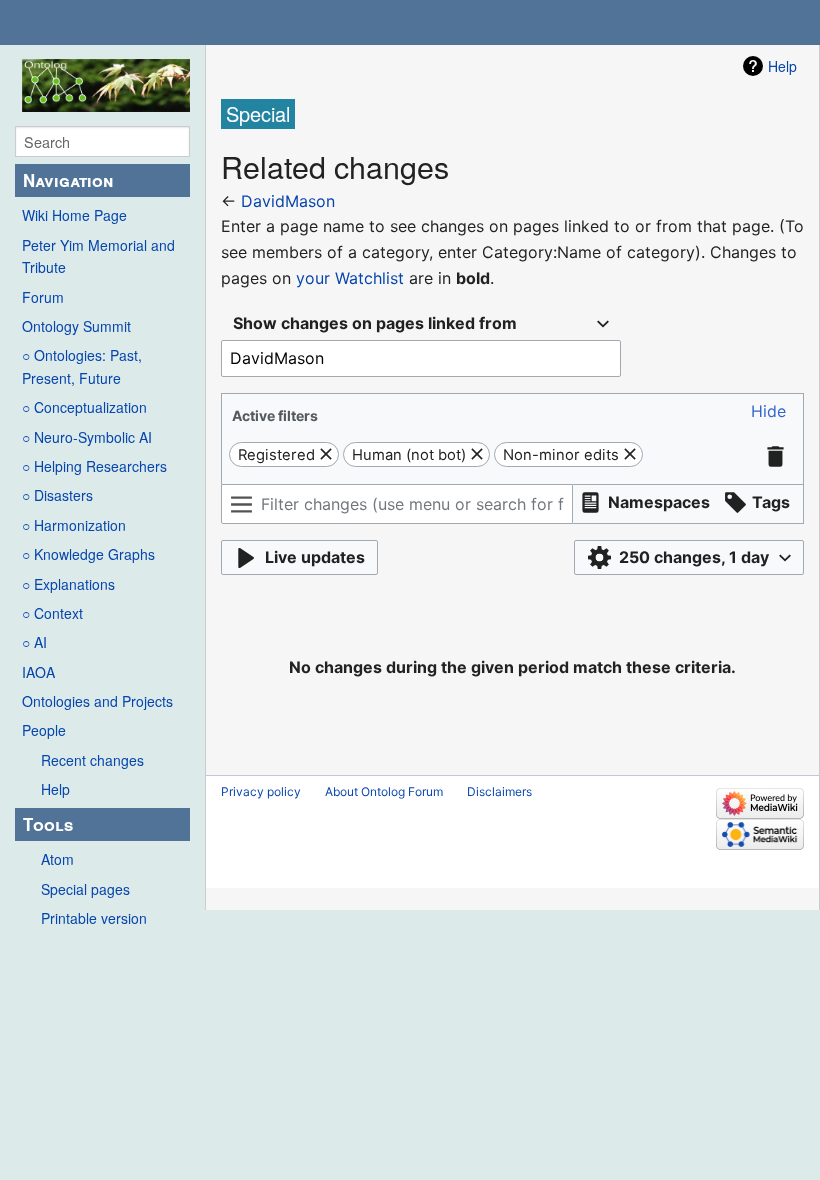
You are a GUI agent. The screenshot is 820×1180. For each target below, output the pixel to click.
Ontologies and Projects (97, 701)
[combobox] (421, 323)
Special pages (85, 889)
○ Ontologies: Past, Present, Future (82, 366)
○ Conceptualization (84, 407)
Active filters (275, 415)
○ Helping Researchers (94, 466)
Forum (43, 297)
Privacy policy (261, 791)
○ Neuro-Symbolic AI (87, 437)
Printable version (94, 918)
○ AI (34, 642)
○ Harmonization (74, 525)
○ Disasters (57, 495)
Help (55, 789)
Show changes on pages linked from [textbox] (375, 323)
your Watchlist (350, 278)
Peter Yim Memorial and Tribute (98, 256)
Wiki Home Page (74, 215)
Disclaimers (499, 791)
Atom (57, 859)
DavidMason (288, 201)
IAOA (38, 672)
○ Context (52, 613)
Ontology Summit (76, 326)
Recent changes (92, 760)
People (44, 730)
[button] (768, 411)
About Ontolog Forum (384, 791)
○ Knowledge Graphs (88, 554)
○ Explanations (68, 584)
